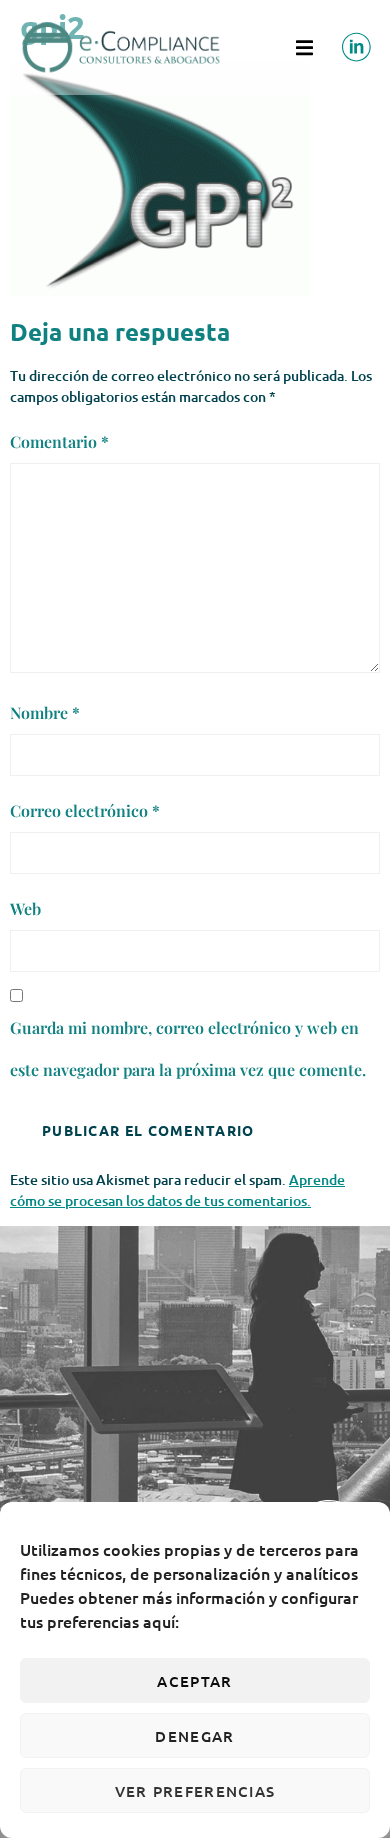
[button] (304, 47)
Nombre (45, 712)
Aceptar (194, 1681)
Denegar (194, 1736)
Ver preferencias (195, 1791)
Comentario (59, 441)
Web (25, 908)
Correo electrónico (85, 810)
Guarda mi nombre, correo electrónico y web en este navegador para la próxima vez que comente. (188, 1048)
